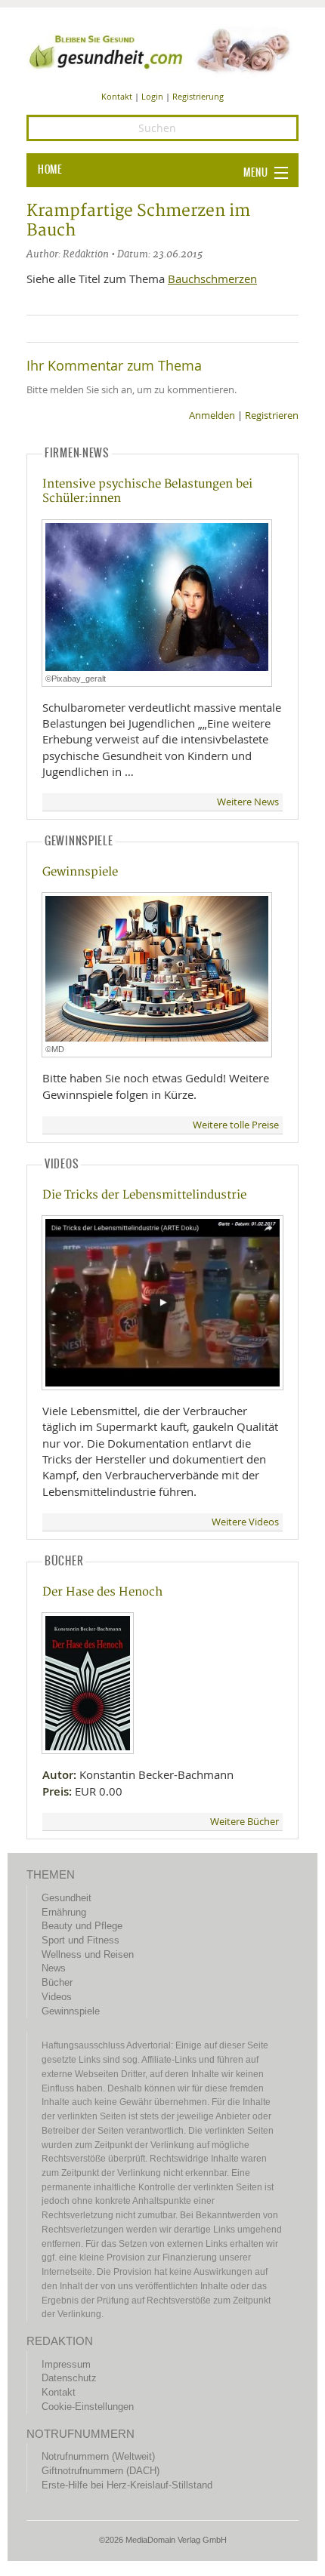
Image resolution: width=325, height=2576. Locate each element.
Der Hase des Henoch (102, 1592)
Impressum (66, 2364)
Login (152, 96)
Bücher (57, 1982)
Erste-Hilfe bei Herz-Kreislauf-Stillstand (127, 2485)
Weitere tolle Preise (236, 1125)
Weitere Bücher (245, 1822)
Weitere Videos (245, 1522)
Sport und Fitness (80, 1940)
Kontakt (117, 96)
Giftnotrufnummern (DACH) (101, 2471)
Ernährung (64, 1912)
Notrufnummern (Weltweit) (98, 2456)
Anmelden (212, 415)
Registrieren (272, 415)
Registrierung (198, 96)
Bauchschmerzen (212, 279)
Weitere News (248, 802)
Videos (57, 1997)
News (54, 1968)
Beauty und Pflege (82, 1926)
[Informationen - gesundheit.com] (162, 50)
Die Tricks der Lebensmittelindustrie (144, 1195)
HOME (50, 170)
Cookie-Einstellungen (88, 2407)
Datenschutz (69, 2378)
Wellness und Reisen (88, 1954)
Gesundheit (67, 1898)
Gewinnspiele (80, 872)
